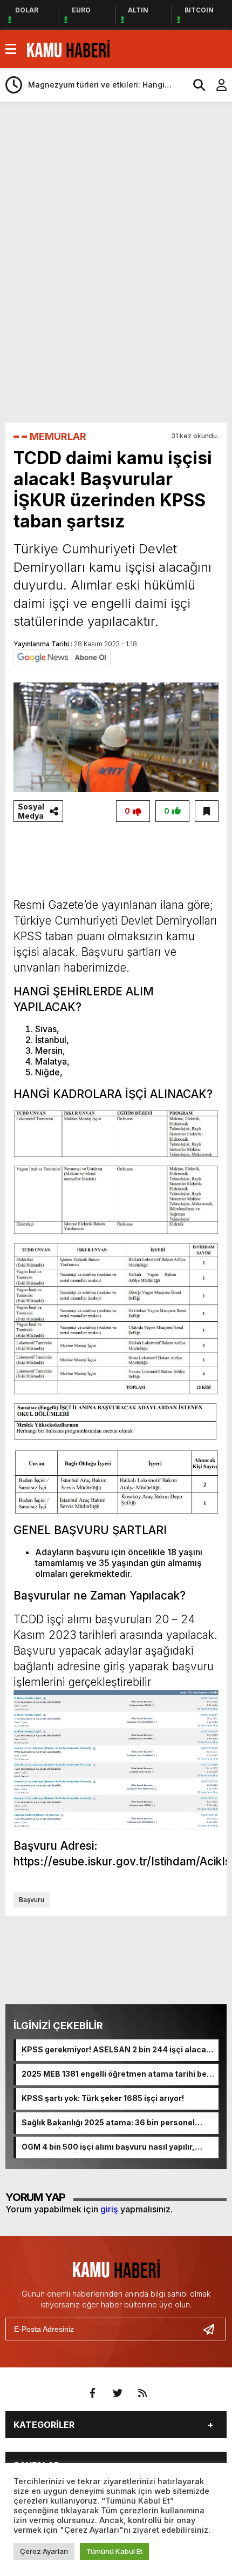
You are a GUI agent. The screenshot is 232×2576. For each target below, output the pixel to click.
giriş (109, 2209)
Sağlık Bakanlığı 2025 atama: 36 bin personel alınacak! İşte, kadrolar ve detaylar (108, 2123)
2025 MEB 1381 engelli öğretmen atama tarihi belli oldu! (117, 2075)
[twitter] (118, 2393)
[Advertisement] (119, 139)
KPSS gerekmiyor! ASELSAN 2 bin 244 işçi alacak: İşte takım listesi (117, 2050)
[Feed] (142, 2393)
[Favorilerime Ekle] (207, 811)
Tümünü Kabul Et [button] (114, 2551)
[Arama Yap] (194, 85)
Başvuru (32, 1900)
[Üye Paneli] (216, 85)
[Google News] (62, 657)
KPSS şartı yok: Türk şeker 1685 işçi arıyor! (103, 2098)
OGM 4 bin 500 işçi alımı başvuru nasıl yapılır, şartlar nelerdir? (108, 2147)
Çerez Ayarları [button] (44, 2551)
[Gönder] (213, 2329)
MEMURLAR (58, 436)
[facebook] (93, 2393)
